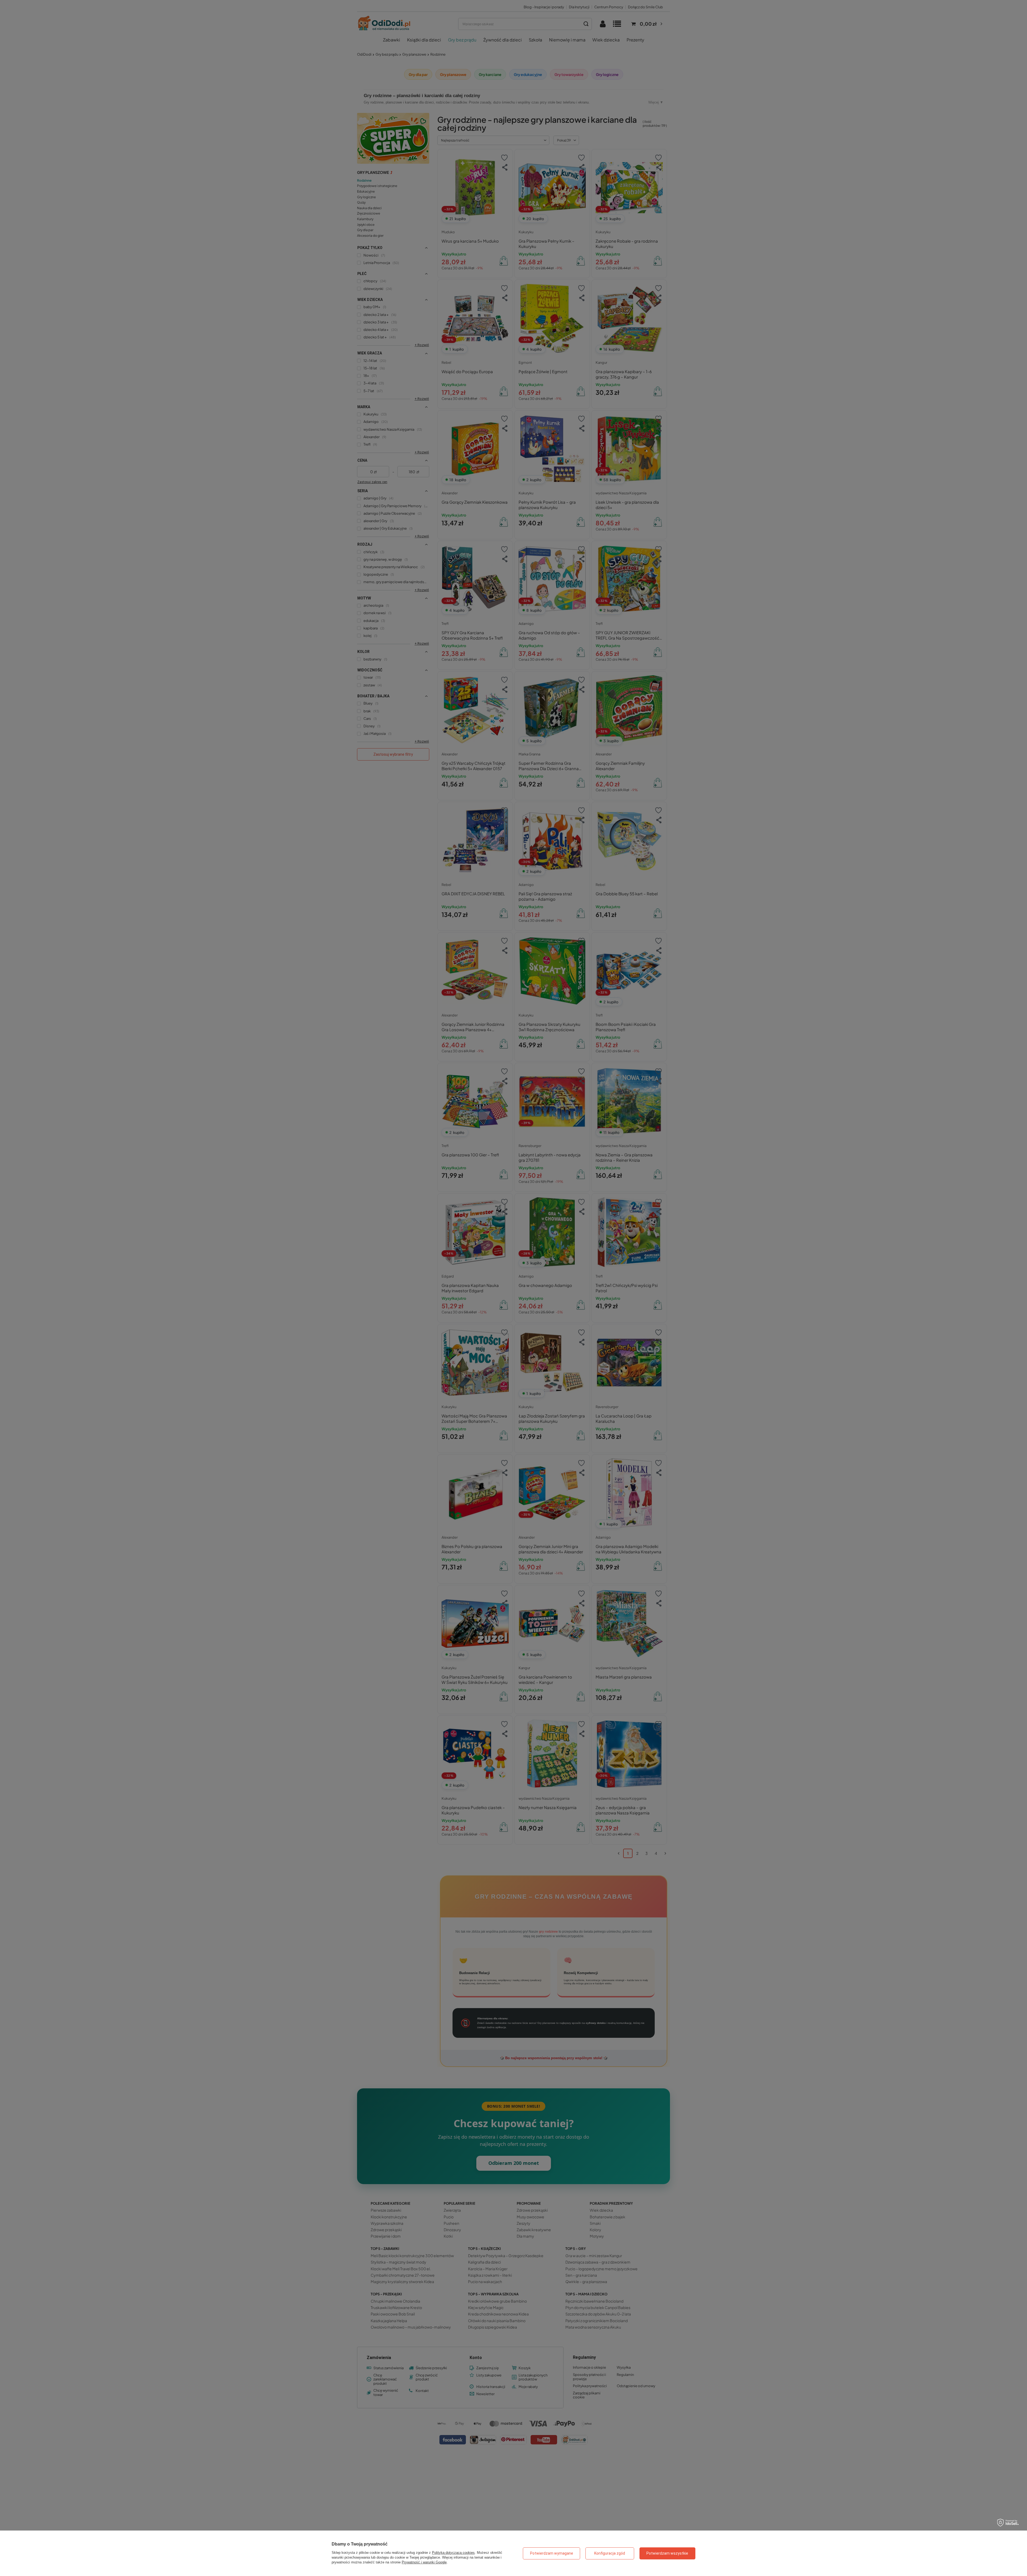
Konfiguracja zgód (610, 2553)
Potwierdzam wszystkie (667, 2553)
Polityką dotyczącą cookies (453, 2553)
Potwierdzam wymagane (552, 2553)
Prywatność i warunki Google (424, 2562)
